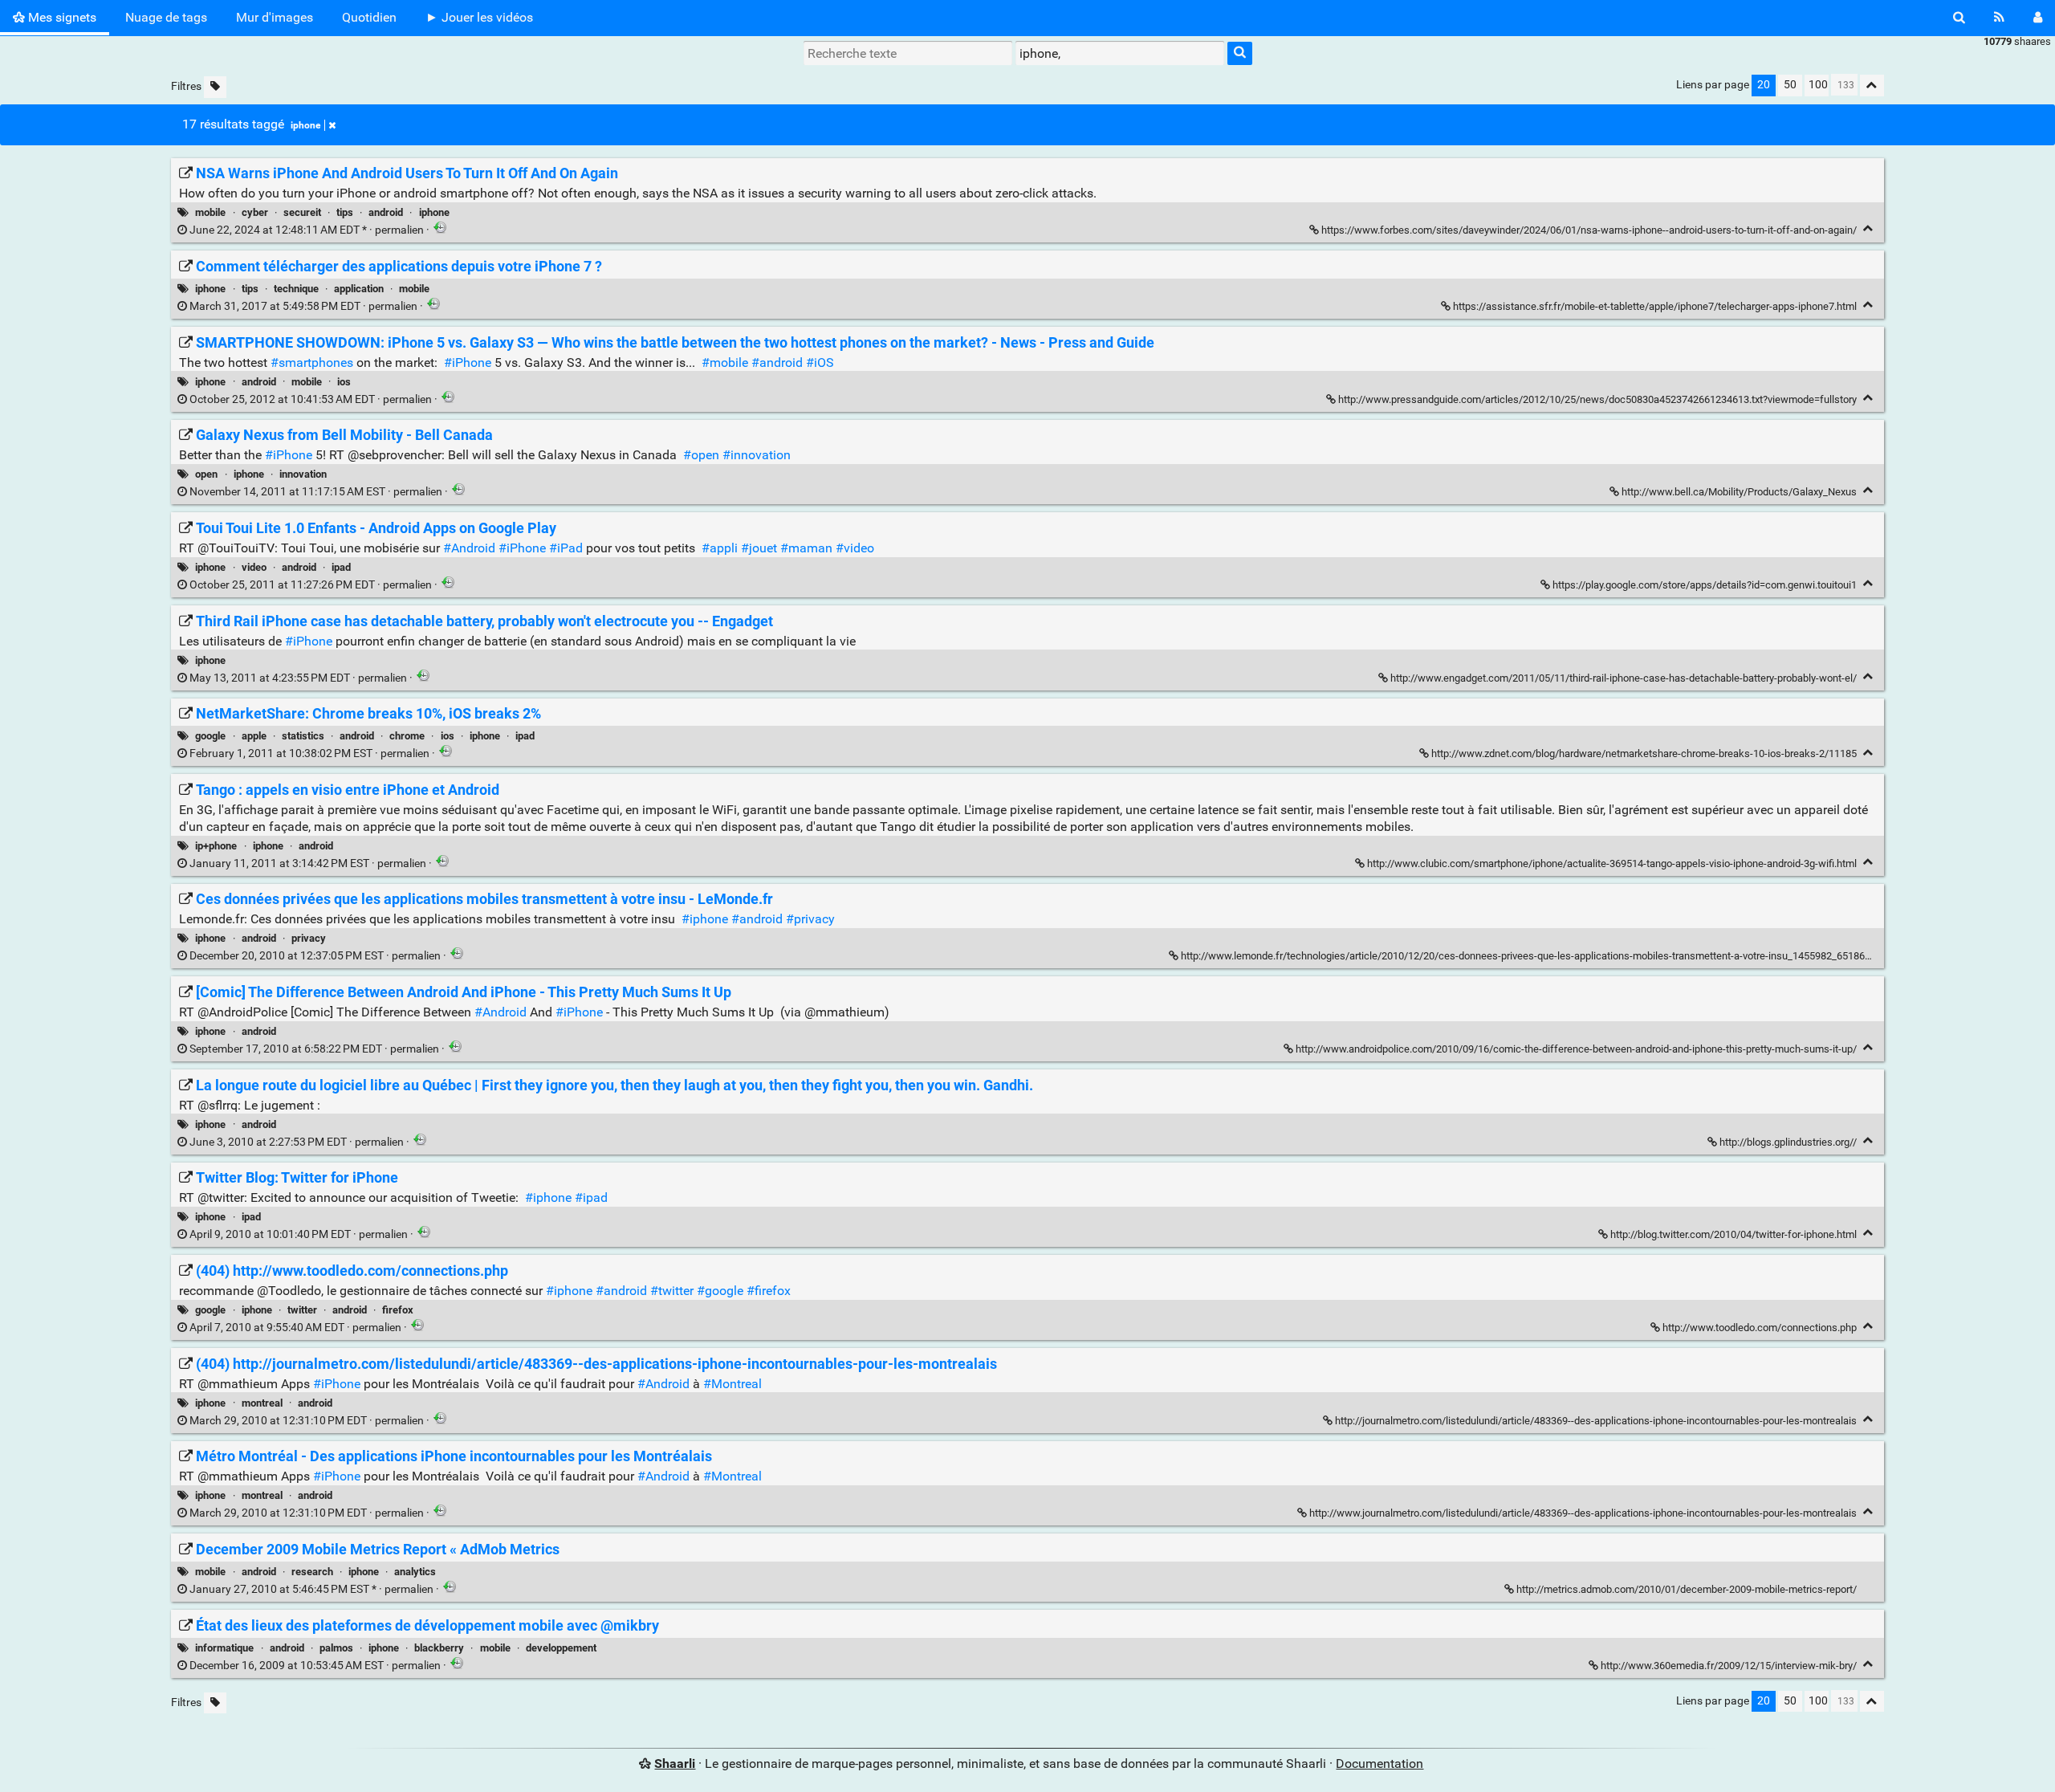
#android (777, 362)
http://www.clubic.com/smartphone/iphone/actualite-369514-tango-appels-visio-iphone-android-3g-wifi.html (1612, 863)
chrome (407, 736)
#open (701, 455)
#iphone (705, 919)
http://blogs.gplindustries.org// (1788, 1142)
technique (296, 289)
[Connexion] (2038, 18)
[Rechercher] (1959, 18)
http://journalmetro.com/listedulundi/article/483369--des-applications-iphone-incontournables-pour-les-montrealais (1596, 1421)
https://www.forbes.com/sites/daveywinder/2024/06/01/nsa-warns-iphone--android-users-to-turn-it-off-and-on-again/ (1589, 230)
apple (254, 736)
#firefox (769, 1291)
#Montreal (732, 1384)
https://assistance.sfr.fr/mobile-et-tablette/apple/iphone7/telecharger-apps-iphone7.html (1655, 306)
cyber (255, 212)
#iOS (820, 362)
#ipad (591, 1197)
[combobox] (1120, 53)
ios (344, 382)
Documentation (1379, 1763)
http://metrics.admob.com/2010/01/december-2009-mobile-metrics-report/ (1687, 1589)
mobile (210, 212)
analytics (415, 1572)
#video (855, 548)
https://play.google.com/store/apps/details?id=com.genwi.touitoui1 (1705, 585)
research (312, 1572)
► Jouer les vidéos (479, 17)
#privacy (810, 919)
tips (345, 212)
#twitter (672, 1291)
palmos (336, 1648)
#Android (469, 548)
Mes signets (61, 17)
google (210, 736)
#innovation (757, 455)
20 (1764, 85)
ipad (341, 567)
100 (1818, 85)
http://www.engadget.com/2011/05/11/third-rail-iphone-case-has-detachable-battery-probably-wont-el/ (1624, 678)
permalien (307, 230)
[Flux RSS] (1999, 18)
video (254, 567)
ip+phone (216, 846)
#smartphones (312, 362)
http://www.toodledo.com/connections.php (1760, 1328)
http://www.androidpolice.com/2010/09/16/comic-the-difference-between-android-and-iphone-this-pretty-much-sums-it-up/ (1576, 1049)
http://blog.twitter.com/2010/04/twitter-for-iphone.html (1734, 1234)
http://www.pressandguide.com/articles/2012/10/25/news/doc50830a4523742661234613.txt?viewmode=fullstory (1597, 399)
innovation (303, 474)
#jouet (759, 548)
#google (720, 1291)
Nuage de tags (166, 17)
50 (1790, 85)
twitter (302, 1310)
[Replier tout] (1872, 86)
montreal (262, 1403)
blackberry (439, 1648)
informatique (224, 1648)
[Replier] (1868, 228)
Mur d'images (275, 17)
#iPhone (468, 362)
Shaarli (675, 1763)
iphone (305, 125)
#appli (720, 548)
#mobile (725, 362)
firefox (398, 1310)
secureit (302, 212)
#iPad (566, 548)
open (206, 474)
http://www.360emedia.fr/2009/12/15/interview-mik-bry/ (1729, 1666)
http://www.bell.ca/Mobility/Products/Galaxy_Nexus (1739, 492)
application (359, 289)
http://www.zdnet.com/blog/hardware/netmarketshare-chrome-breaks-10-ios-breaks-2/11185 (1644, 753)
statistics (303, 736)
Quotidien (369, 17)
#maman (806, 548)
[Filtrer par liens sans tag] (215, 87)
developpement (561, 1648)
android (386, 212)
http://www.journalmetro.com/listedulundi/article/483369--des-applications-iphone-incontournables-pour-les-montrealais (1583, 1513)
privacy (309, 938)
